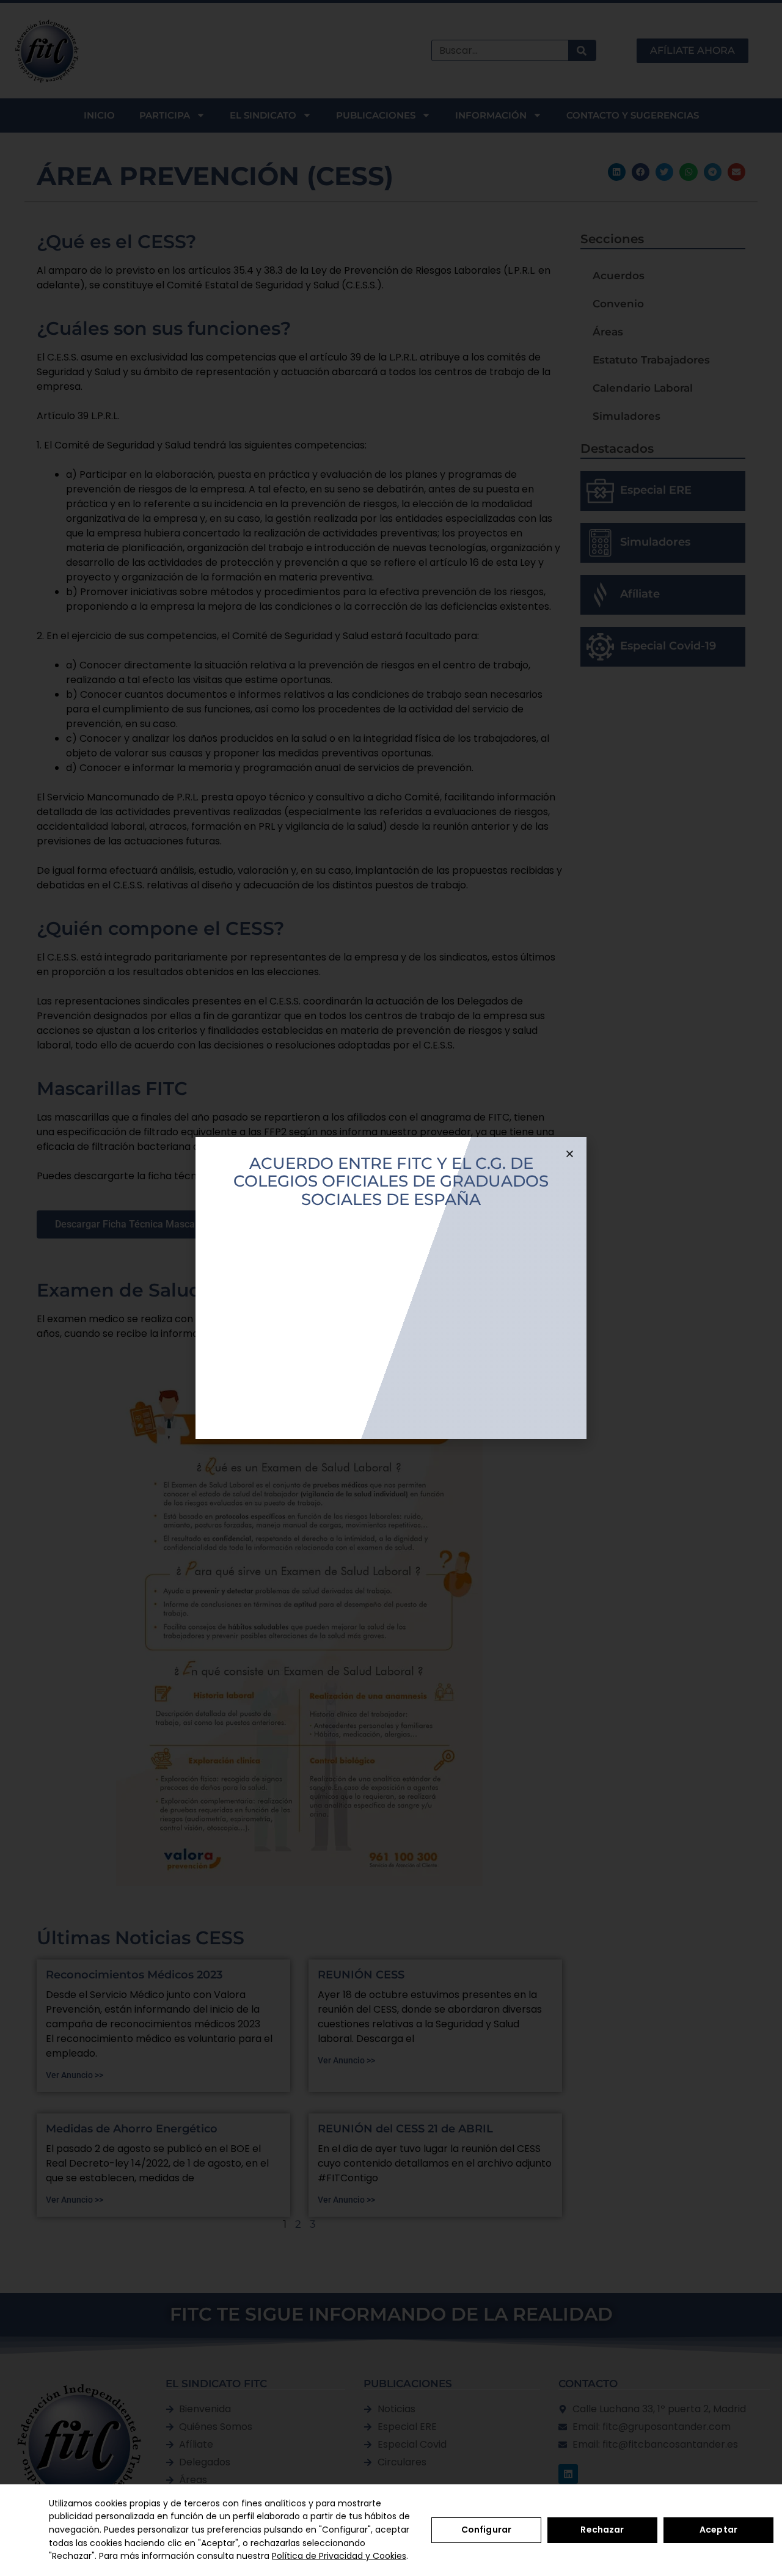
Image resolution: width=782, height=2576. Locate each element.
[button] (570, 1154)
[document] (391, 1288)
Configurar (486, 2530)
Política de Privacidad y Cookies (339, 2556)
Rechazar (602, 2530)
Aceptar (718, 2530)
